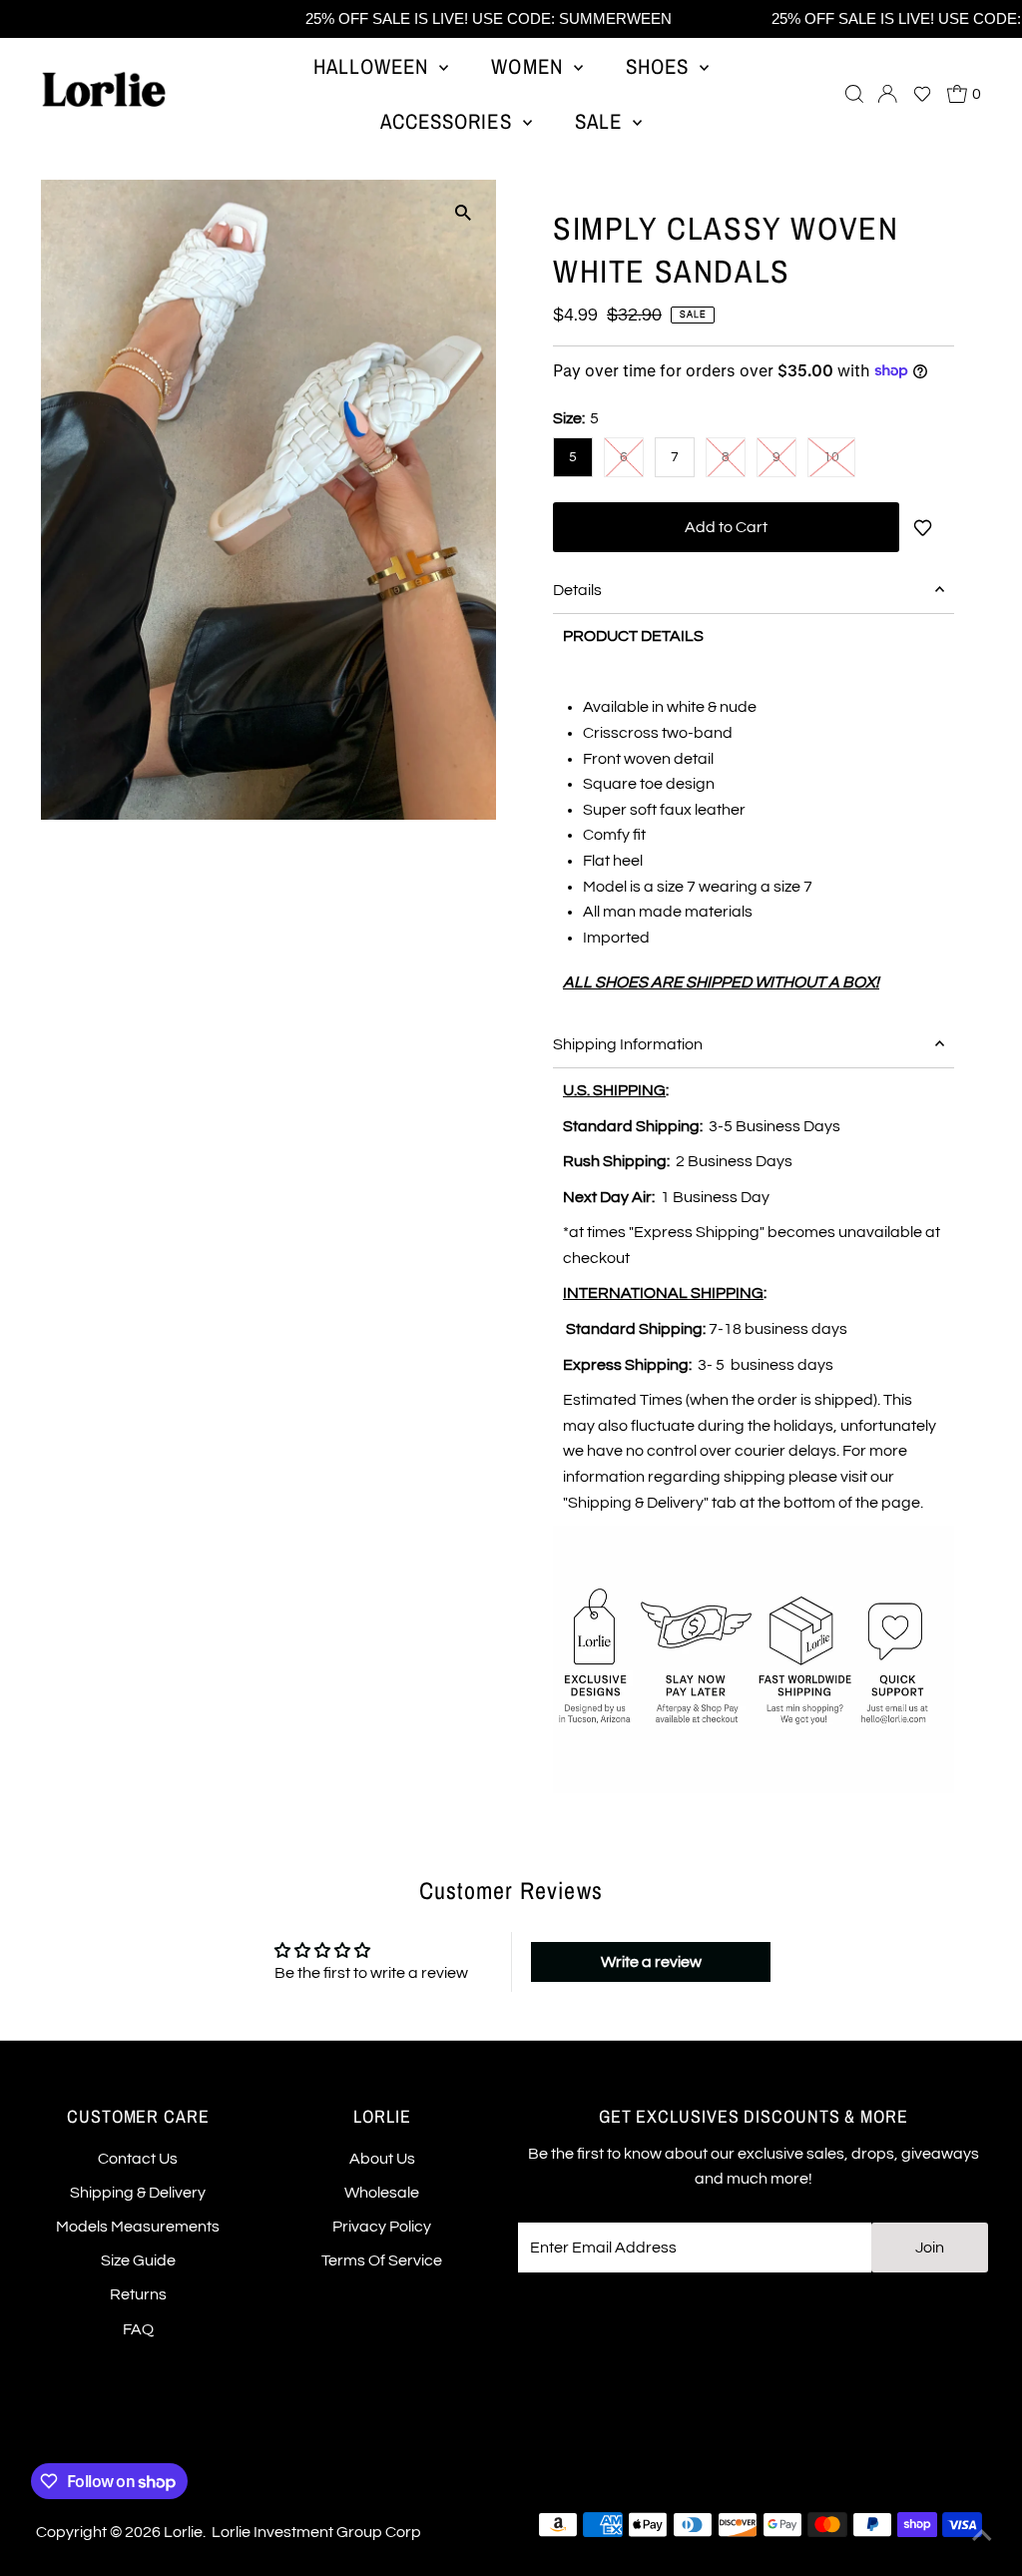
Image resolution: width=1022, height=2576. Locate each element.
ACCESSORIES (449, 121)
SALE (601, 121)
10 (831, 457)
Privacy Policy (382, 2227)
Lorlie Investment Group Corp (316, 2532)
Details (577, 590)
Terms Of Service (382, 2260)
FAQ (138, 2329)
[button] (922, 94)
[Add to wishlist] (927, 527)
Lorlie (183, 2532)
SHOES (660, 66)
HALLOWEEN (374, 66)
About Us (382, 2159)
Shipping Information (628, 1044)
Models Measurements (138, 2227)
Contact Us (138, 2159)
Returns (138, 2294)
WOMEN (529, 66)
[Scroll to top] (982, 2536)
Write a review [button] (651, 1962)
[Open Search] (854, 94)
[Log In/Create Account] (887, 94)
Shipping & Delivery (138, 2193)
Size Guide (138, 2260)
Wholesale (382, 2193)
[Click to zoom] (464, 212)
